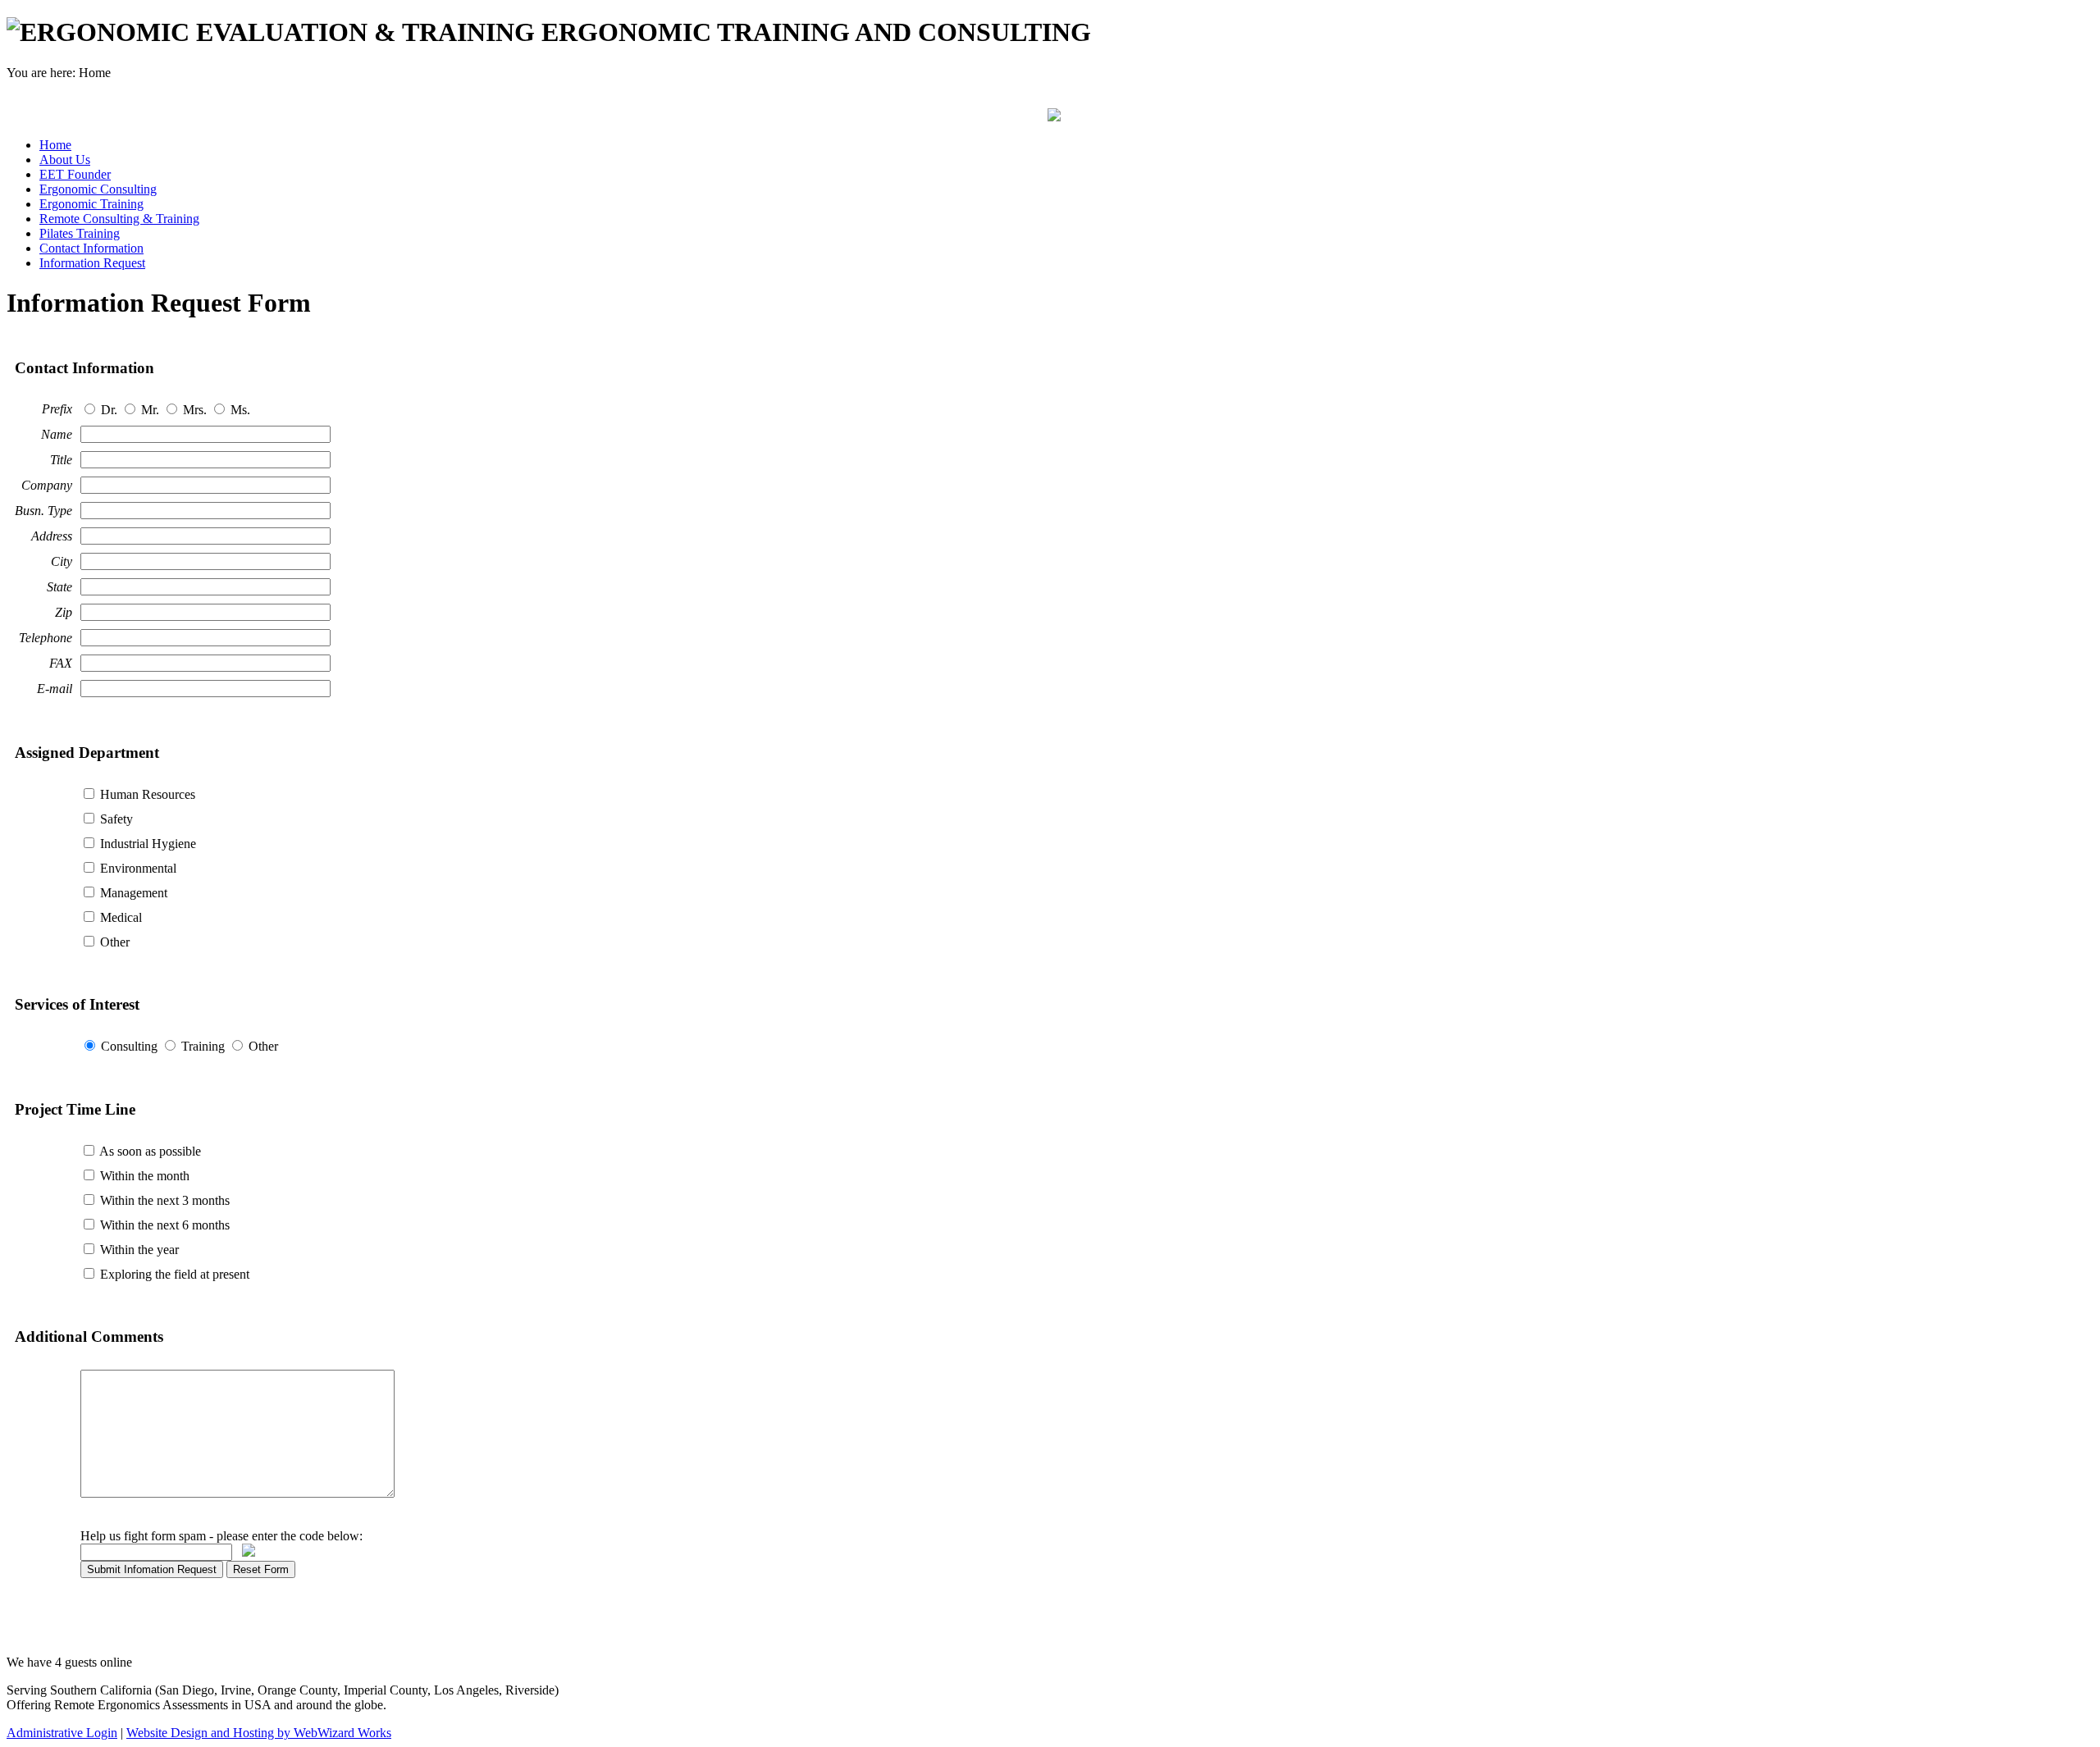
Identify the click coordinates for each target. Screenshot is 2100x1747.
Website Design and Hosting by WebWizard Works (259, 1733)
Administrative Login (62, 1733)
